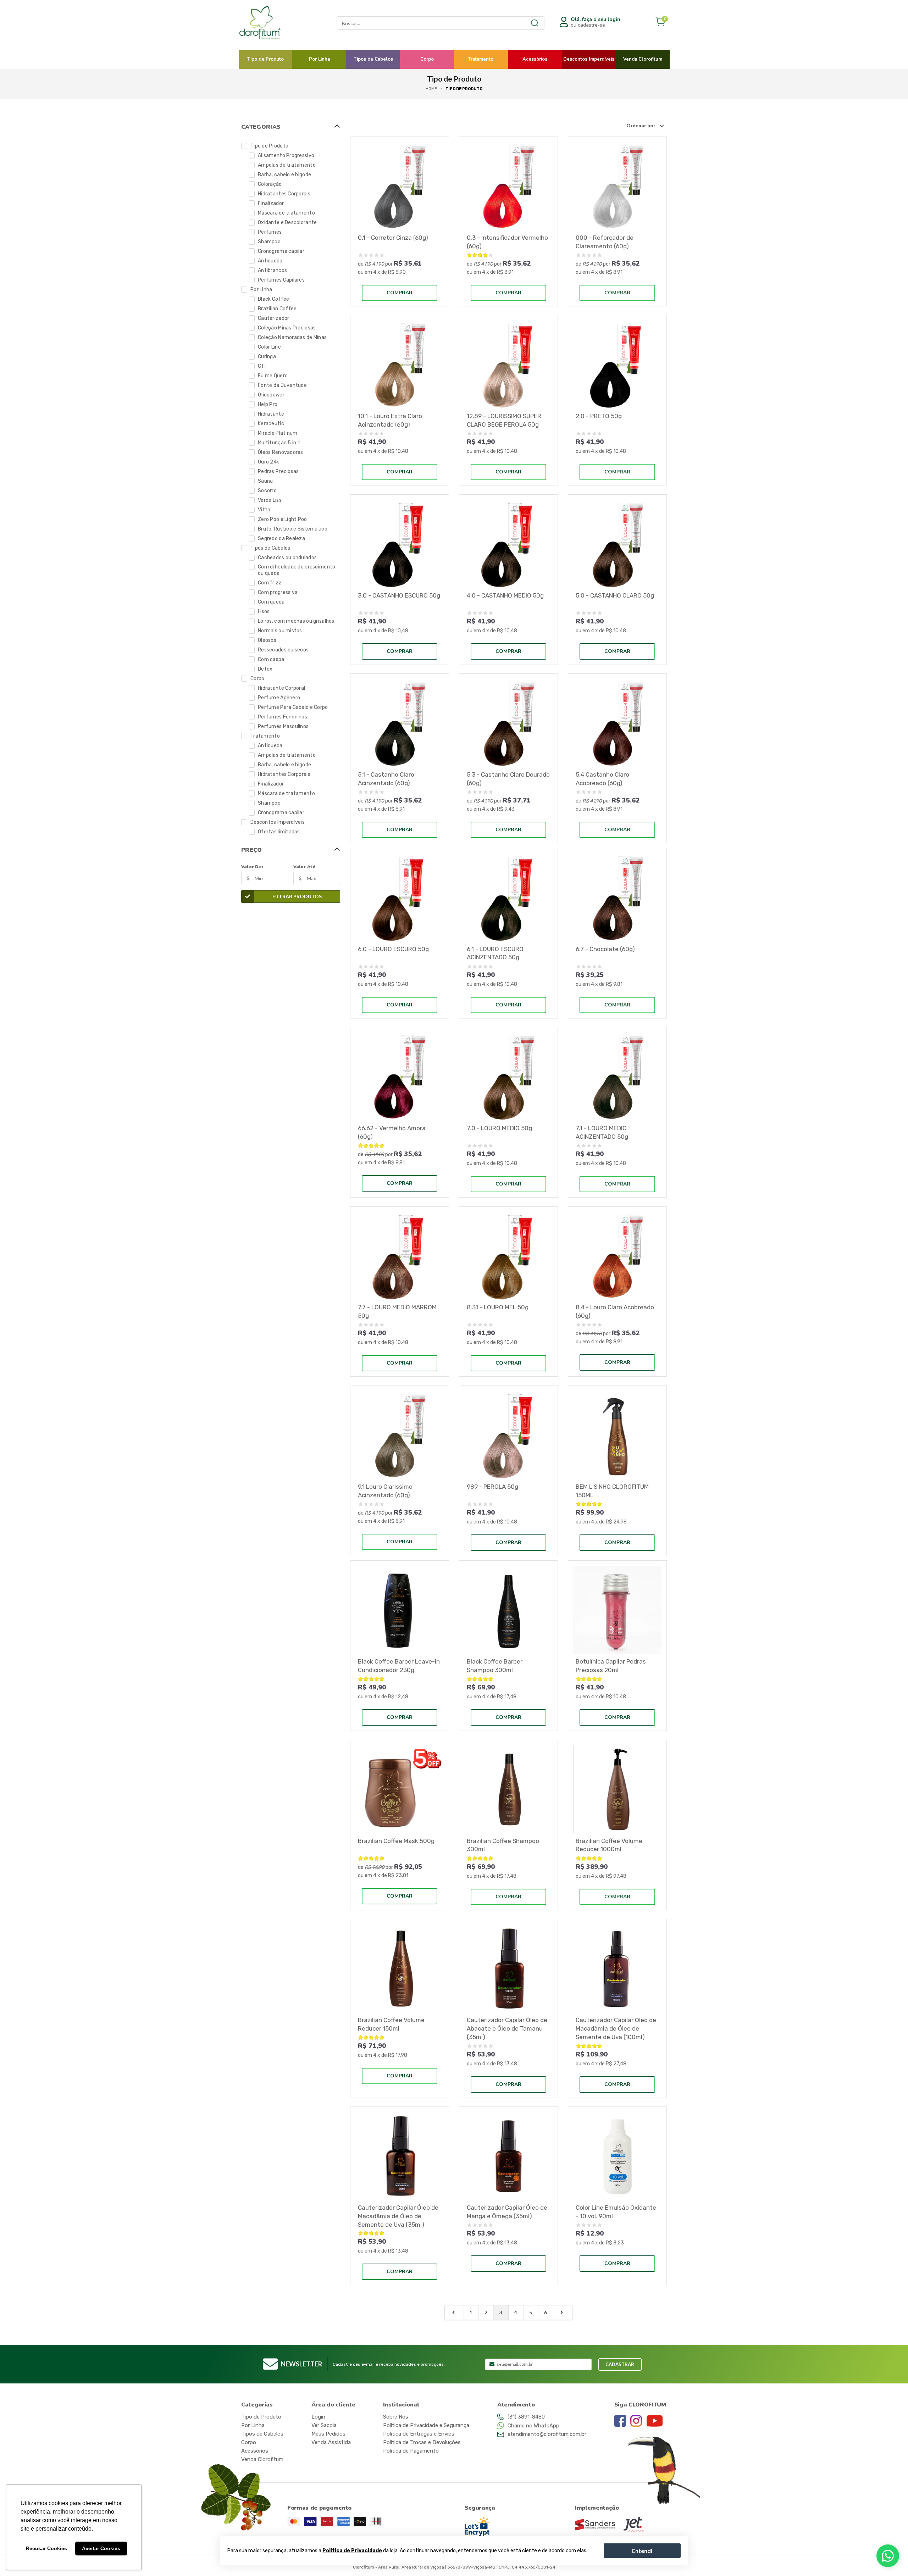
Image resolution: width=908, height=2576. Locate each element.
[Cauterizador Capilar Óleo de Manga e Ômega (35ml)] (508, 2156)
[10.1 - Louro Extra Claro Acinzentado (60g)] (400, 364)
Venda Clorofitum (643, 59)
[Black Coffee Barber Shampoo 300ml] (508, 1610)
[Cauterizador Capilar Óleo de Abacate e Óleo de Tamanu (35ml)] (508, 1968)
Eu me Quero (273, 376)
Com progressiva (278, 592)
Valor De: (252, 867)
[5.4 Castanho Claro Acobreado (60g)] (617, 723)
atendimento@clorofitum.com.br (547, 2434)
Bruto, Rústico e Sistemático (293, 529)
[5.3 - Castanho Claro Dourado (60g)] (508, 723)
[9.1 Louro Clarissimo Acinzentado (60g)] (400, 1435)
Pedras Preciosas (278, 471)
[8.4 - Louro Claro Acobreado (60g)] (617, 1256)
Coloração (270, 184)
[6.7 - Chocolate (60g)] (617, 897)
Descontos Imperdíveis (589, 59)
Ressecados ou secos (283, 650)
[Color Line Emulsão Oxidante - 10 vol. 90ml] (617, 2156)
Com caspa (271, 659)
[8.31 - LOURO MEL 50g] (508, 1256)
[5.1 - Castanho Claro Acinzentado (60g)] (400, 723)
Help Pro (268, 404)
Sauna (265, 481)
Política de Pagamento (411, 2451)
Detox (265, 669)
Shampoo (269, 242)
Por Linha (319, 59)
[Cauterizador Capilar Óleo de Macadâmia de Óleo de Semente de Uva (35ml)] (400, 2156)
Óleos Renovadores (281, 452)
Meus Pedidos (328, 2434)
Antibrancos (272, 270)
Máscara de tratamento (286, 213)
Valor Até (304, 867)
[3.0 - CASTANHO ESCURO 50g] (400, 544)
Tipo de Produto (265, 59)
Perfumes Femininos (283, 717)
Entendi (642, 2550)
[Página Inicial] (276, 23)
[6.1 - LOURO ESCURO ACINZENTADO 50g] (508, 897)
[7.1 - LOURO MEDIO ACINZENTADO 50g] (617, 1076)
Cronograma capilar (281, 251)
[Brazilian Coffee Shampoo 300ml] (508, 1789)
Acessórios (535, 59)
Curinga (267, 357)
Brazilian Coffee (277, 309)
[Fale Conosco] (888, 2556)
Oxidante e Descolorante (287, 223)
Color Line (269, 347)
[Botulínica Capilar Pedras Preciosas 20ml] (617, 1610)
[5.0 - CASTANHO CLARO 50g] (617, 544)
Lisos (264, 612)
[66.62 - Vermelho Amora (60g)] (400, 1076)
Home (431, 89)
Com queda (271, 602)
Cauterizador (273, 318)
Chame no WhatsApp (533, 2426)
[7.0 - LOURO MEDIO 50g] (508, 1076)
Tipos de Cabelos (373, 59)
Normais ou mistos (280, 631)
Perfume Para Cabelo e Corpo (293, 707)
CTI (262, 366)
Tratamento (481, 59)
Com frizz (270, 583)
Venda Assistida (331, 2442)
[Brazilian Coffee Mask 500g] (400, 1789)
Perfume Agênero (279, 698)
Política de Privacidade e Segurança (426, 2425)
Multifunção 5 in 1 (279, 443)
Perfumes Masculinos (283, 726)
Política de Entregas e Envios (419, 2434)
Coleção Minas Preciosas (287, 328)
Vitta (264, 510)
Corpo (427, 59)
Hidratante (271, 414)
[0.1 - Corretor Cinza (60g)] (400, 186)
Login (318, 2417)
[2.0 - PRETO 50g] (617, 364)
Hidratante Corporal (281, 688)
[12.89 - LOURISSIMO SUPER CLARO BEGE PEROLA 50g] (508, 364)
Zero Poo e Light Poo (283, 519)
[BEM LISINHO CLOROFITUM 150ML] (617, 1435)
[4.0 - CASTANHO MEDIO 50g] (508, 544)
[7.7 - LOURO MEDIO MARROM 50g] (400, 1256)
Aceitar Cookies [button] (101, 2548)
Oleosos (267, 640)
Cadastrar (620, 2364)
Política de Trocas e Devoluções (422, 2442)
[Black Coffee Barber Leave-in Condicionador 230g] (400, 1610)
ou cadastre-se (596, 22)
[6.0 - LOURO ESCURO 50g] (400, 897)
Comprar (400, 293)
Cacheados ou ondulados (287, 558)
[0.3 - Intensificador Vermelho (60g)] (508, 186)
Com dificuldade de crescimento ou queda (297, 570)
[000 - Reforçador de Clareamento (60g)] (617, 186)
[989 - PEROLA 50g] (508, 1435)
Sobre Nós (396, 2417)
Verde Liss (270, 500)
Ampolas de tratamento (287, 165)
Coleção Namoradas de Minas (292, 337)
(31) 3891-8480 (526, 2417)
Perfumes (270, 232)
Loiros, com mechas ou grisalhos (296, 621)
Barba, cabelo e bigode (284, 175)
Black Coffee (273, 299)
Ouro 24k (268, 462)
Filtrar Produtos (297, 896)
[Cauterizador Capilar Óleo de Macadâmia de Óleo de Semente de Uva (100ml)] (617, 1968)
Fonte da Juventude (282, 385)
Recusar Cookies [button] (46, 2548)
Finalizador (271, 203)
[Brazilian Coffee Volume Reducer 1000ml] (617, 1789)
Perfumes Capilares (281, 280)
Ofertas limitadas (279, 832)
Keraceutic (271, 424)
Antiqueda (270, 261)
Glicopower (271, 395)
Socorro (267, 491)
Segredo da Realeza (281, 538)
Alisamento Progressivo (286, 156)
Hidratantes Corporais (284, 194)
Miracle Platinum (278, 433)
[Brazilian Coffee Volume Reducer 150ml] (400, 1968)
